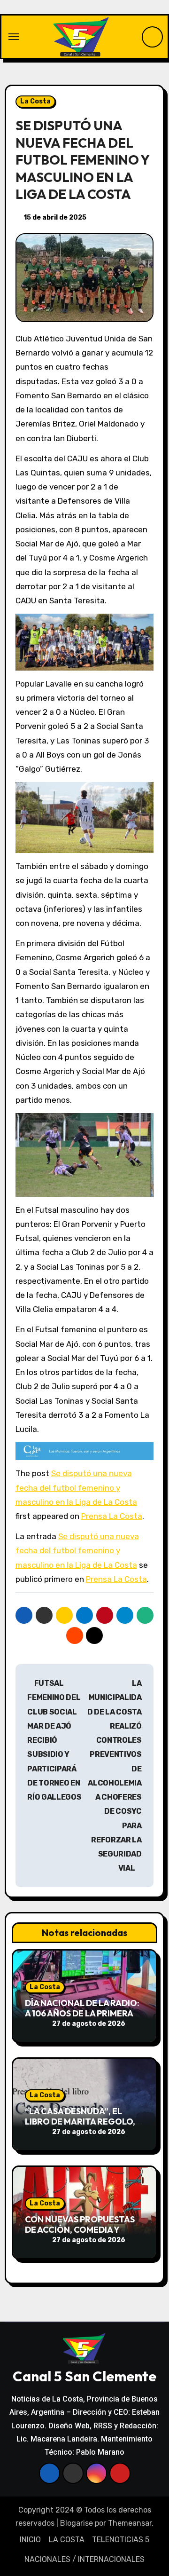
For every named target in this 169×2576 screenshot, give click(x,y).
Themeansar (130, 2523)
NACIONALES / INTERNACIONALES (84, 2559)
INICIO (30, 2540)
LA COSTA (67, 2540)
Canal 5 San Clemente (84, 2376)
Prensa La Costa (112, 1516)
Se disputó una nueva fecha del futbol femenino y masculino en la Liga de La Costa (76, 1488)
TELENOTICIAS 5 (121, 2540)
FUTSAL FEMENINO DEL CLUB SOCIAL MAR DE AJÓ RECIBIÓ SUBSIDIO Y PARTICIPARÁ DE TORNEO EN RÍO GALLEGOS (54, 1740)
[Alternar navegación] (14, 37)
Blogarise (77, 2523)
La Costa (35, 101)
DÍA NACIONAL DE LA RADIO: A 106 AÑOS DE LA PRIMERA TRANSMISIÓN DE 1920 (82, 2013)
